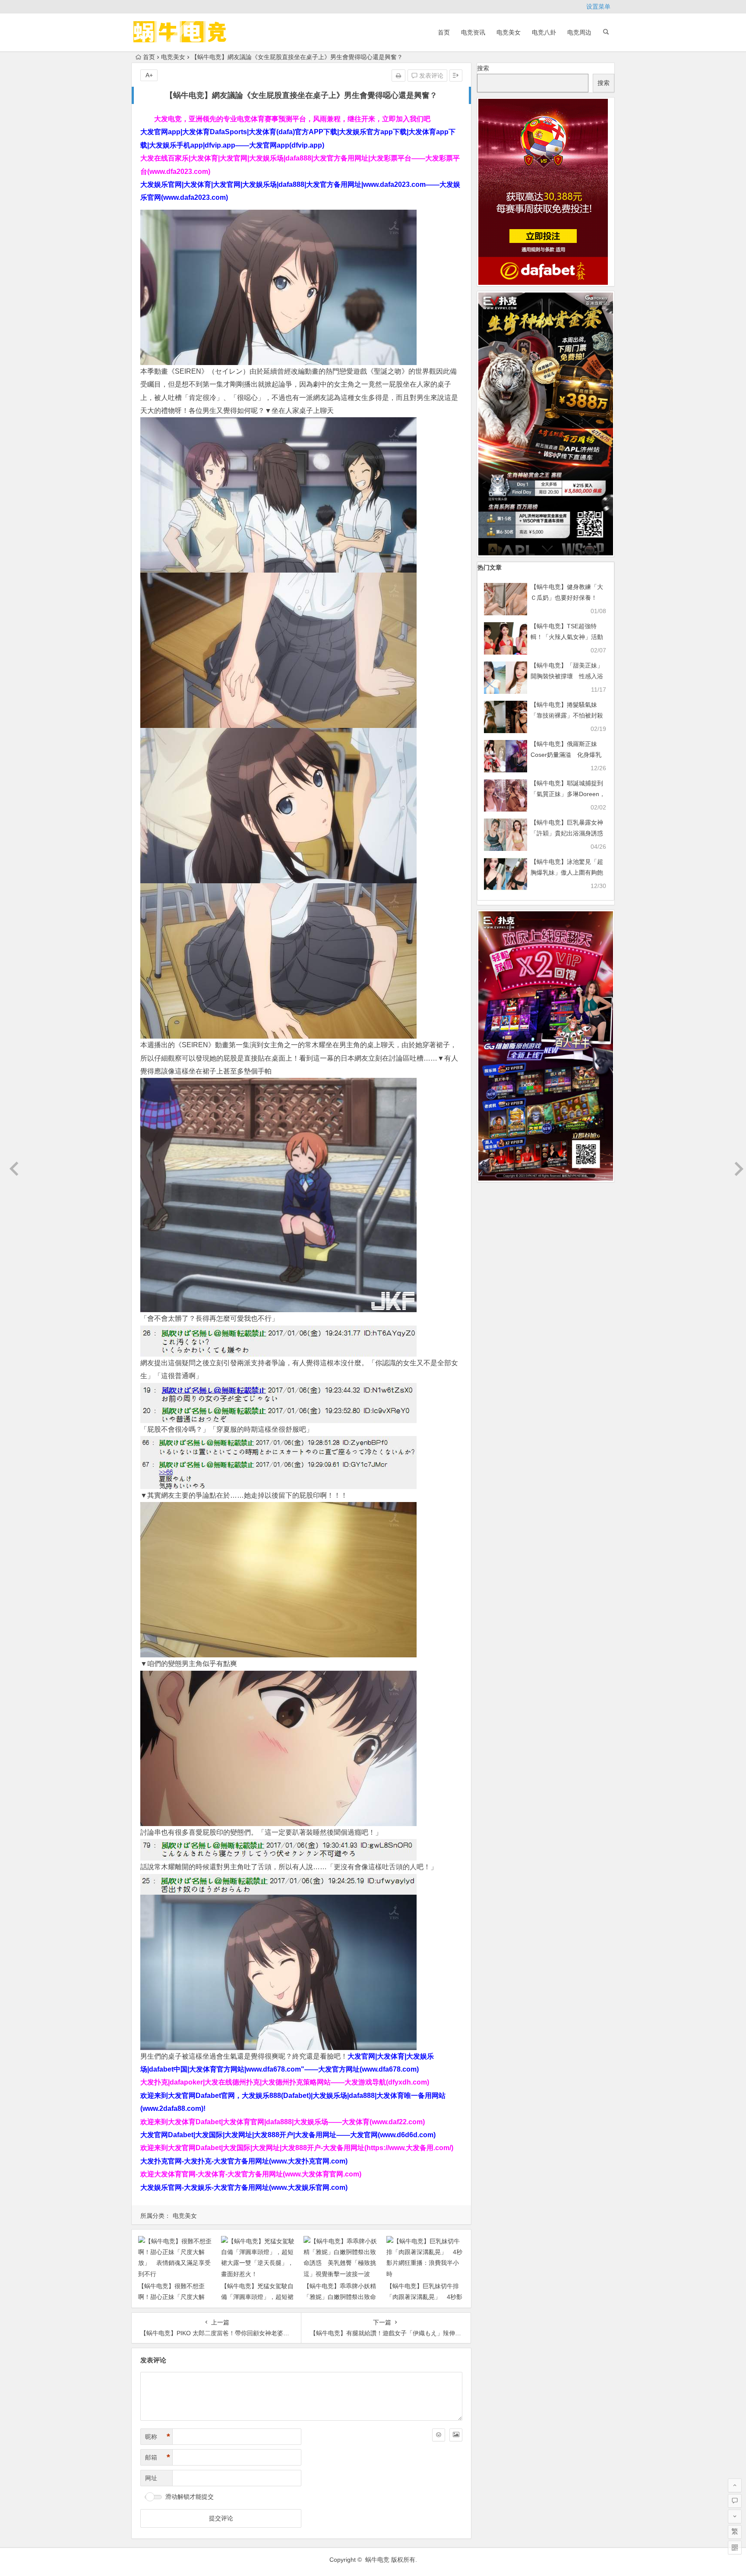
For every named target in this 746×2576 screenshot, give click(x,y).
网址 (151, 2478)
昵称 (158, 2437)
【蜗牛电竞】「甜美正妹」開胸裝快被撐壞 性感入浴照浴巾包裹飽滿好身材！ (567, 676)
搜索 (483, 68)
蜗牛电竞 (377, 2560)
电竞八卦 (544, 32)
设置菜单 (598, 6)
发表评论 (430, 76)
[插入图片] (456, 2435)
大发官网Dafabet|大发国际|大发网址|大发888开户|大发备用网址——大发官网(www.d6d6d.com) (288, 2135)
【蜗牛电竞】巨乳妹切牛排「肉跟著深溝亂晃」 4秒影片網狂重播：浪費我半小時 (424, 2297)
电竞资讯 (473, 32)
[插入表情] (439, 2435)
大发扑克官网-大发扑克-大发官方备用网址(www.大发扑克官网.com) (244, 2161)
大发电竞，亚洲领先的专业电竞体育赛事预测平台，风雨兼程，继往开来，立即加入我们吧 (292, 119)
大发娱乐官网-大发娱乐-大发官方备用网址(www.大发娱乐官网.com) (244, 2187)
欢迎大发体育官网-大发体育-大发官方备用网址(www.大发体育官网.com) (251, 2174)
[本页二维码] (735, 2548)
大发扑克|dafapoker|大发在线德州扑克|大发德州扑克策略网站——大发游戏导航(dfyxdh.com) (285, 2082)
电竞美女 (509, 32)
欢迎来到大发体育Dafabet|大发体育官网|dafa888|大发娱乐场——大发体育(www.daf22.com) (283, 2122)
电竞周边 (579, 32)
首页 (444, 32)
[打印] (398, 76)
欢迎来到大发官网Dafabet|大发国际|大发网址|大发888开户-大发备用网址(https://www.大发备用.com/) (297, 2148)
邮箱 (158, 2457)
